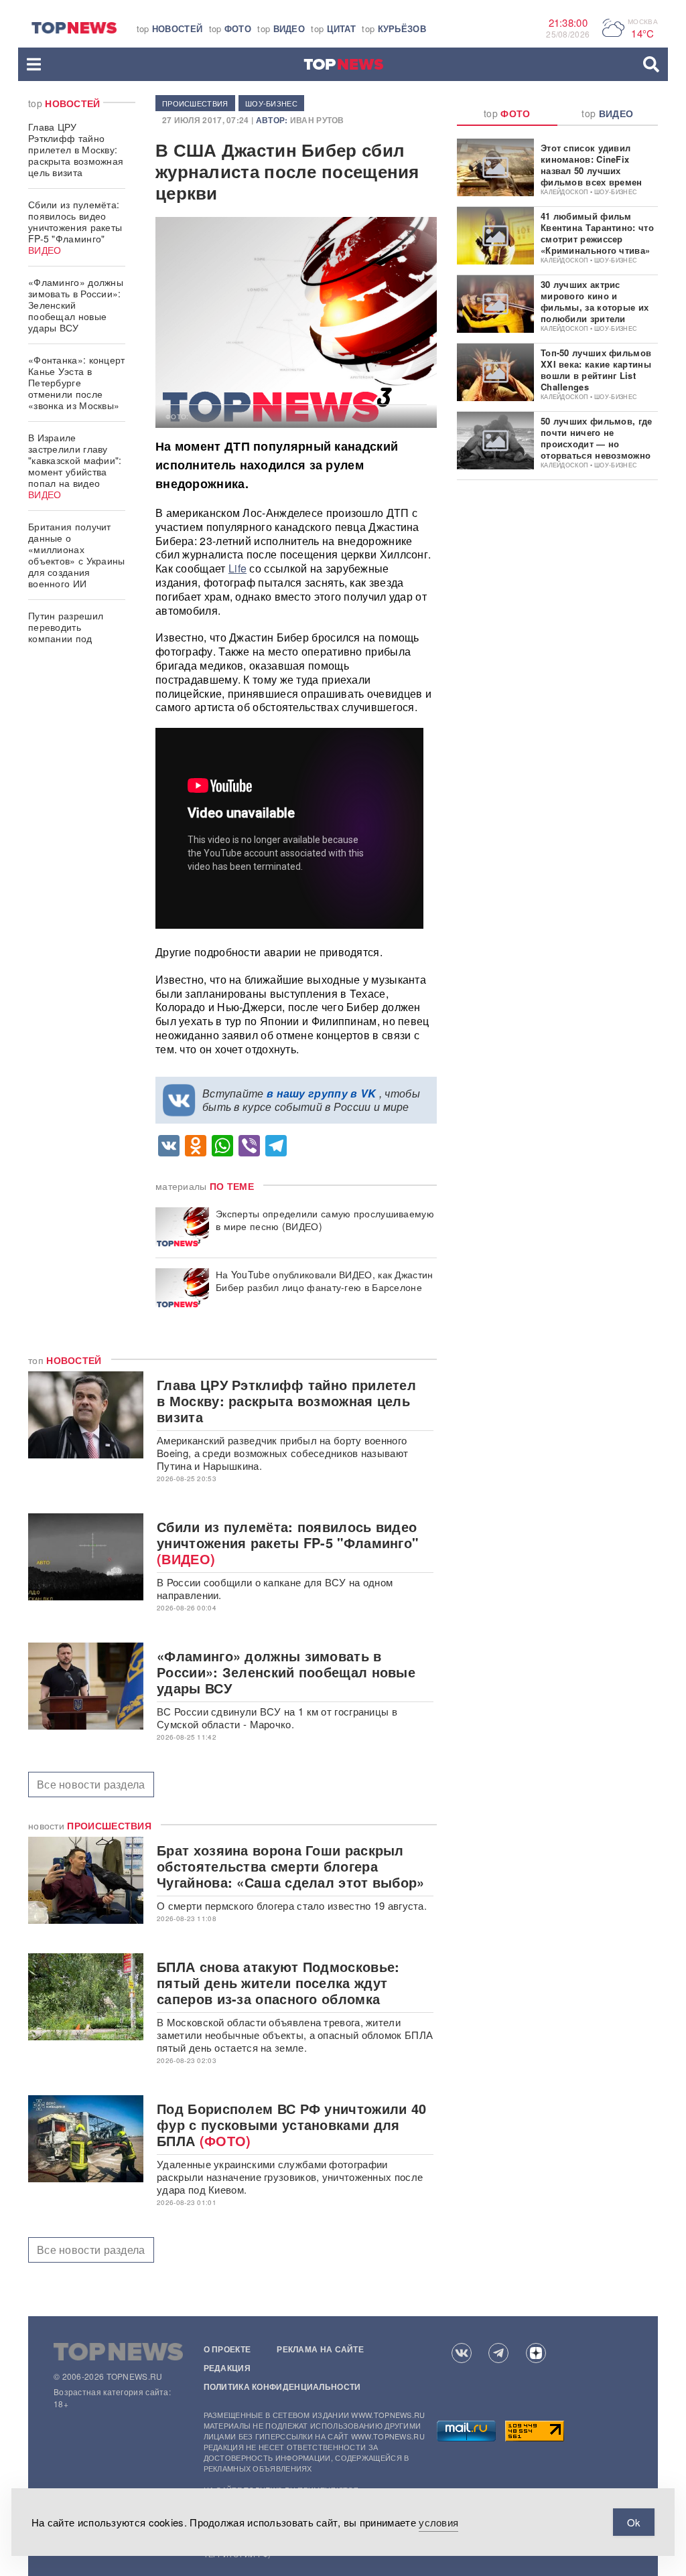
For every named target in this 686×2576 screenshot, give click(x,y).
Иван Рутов (317, 120)
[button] (34, 64)
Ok (634, 2522)
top (170, 28)
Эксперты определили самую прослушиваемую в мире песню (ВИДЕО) (325, 1220)
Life (237, 568)
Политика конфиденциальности (282, 2386)
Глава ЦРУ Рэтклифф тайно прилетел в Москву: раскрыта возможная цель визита (76, 149)
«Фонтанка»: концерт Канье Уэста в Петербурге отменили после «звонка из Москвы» (77, 382)
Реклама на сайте (320, 2349)
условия (438, 2522)
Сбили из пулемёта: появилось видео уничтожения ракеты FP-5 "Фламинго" (75, 227)
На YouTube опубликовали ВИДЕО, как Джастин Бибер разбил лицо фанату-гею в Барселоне (325, 1281)
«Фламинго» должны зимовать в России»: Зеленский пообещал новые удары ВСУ (76, 305)
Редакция (227, 2368)
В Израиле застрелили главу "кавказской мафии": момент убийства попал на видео (75, 466)
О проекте (227, 2349)
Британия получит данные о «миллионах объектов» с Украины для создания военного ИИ (77, 555)
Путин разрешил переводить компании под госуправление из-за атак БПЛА (75, 638)
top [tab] (507, 113)
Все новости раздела (91, 1784)
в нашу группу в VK (321, 1093)
